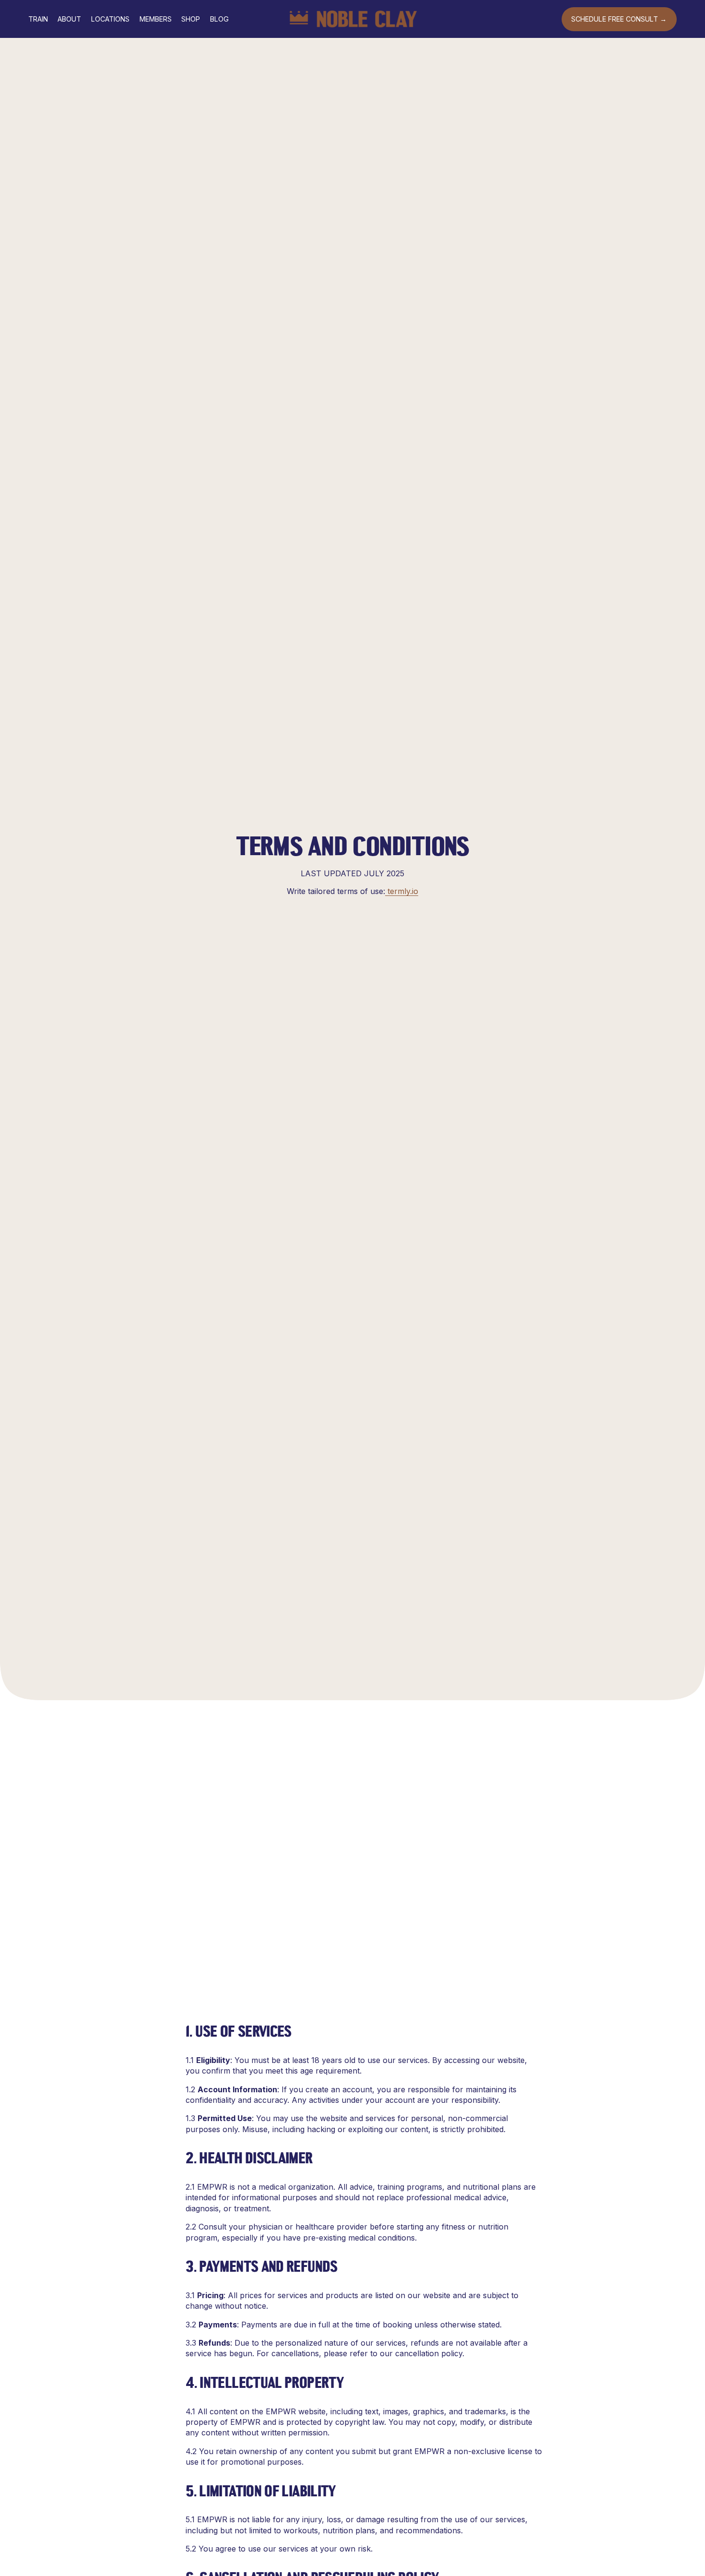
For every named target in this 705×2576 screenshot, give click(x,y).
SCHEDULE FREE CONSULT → (619, 19)
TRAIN (38, 19)
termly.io (402, 891)
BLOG (219, 19)
